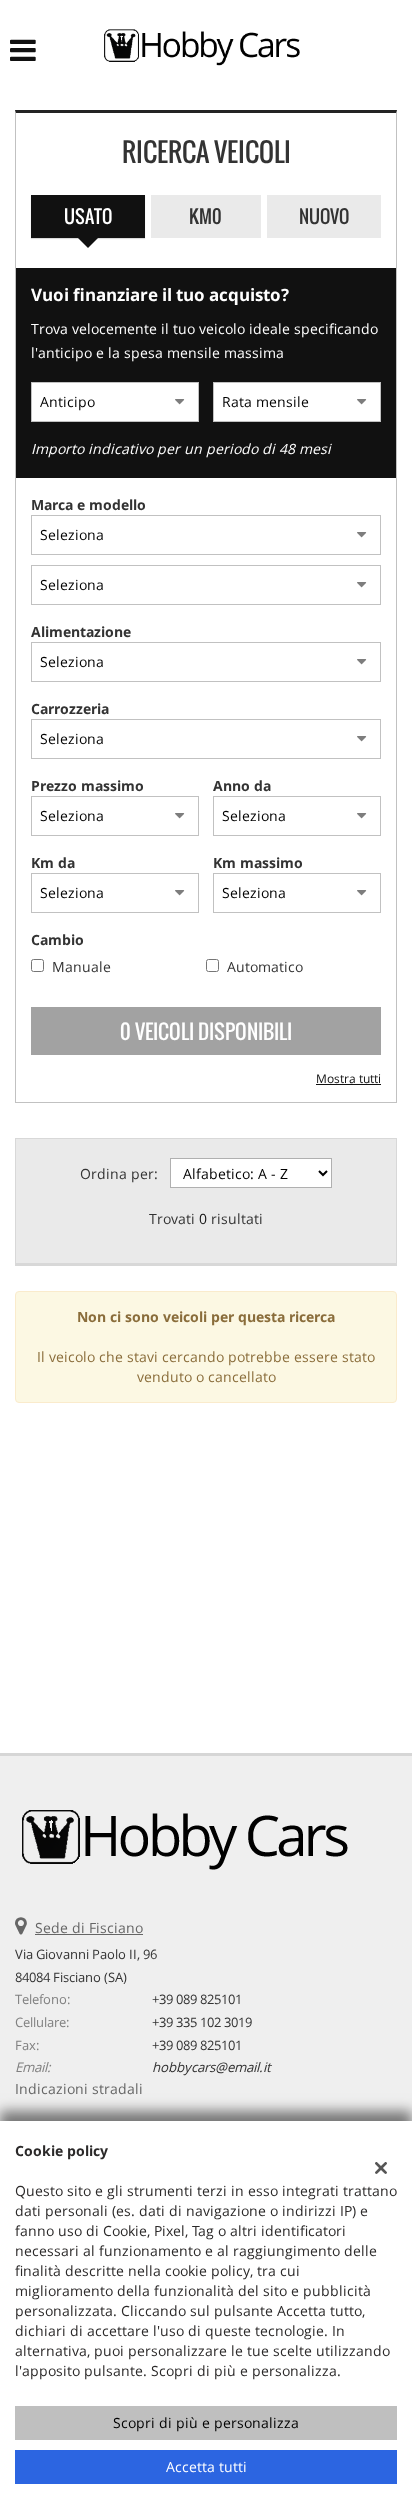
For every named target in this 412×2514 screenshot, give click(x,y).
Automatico (265, 966)
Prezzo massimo (87, 785)
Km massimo (258, 862)
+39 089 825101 (197, 1999)
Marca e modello (88, 504)
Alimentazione (81, 631)
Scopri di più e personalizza (206, 2422)
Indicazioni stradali (79, 2088)
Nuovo (324, 216)
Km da (53, 862)
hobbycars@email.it (211, 2067)
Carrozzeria (70, 708)
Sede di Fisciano (89, 1927)
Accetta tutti (206, 2466)
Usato (88, 216)
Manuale (81, 966)
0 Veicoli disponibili (206, 1031)
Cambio (57, 939)
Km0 (205, 216)
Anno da (242, 785)
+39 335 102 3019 (202, 2022)
